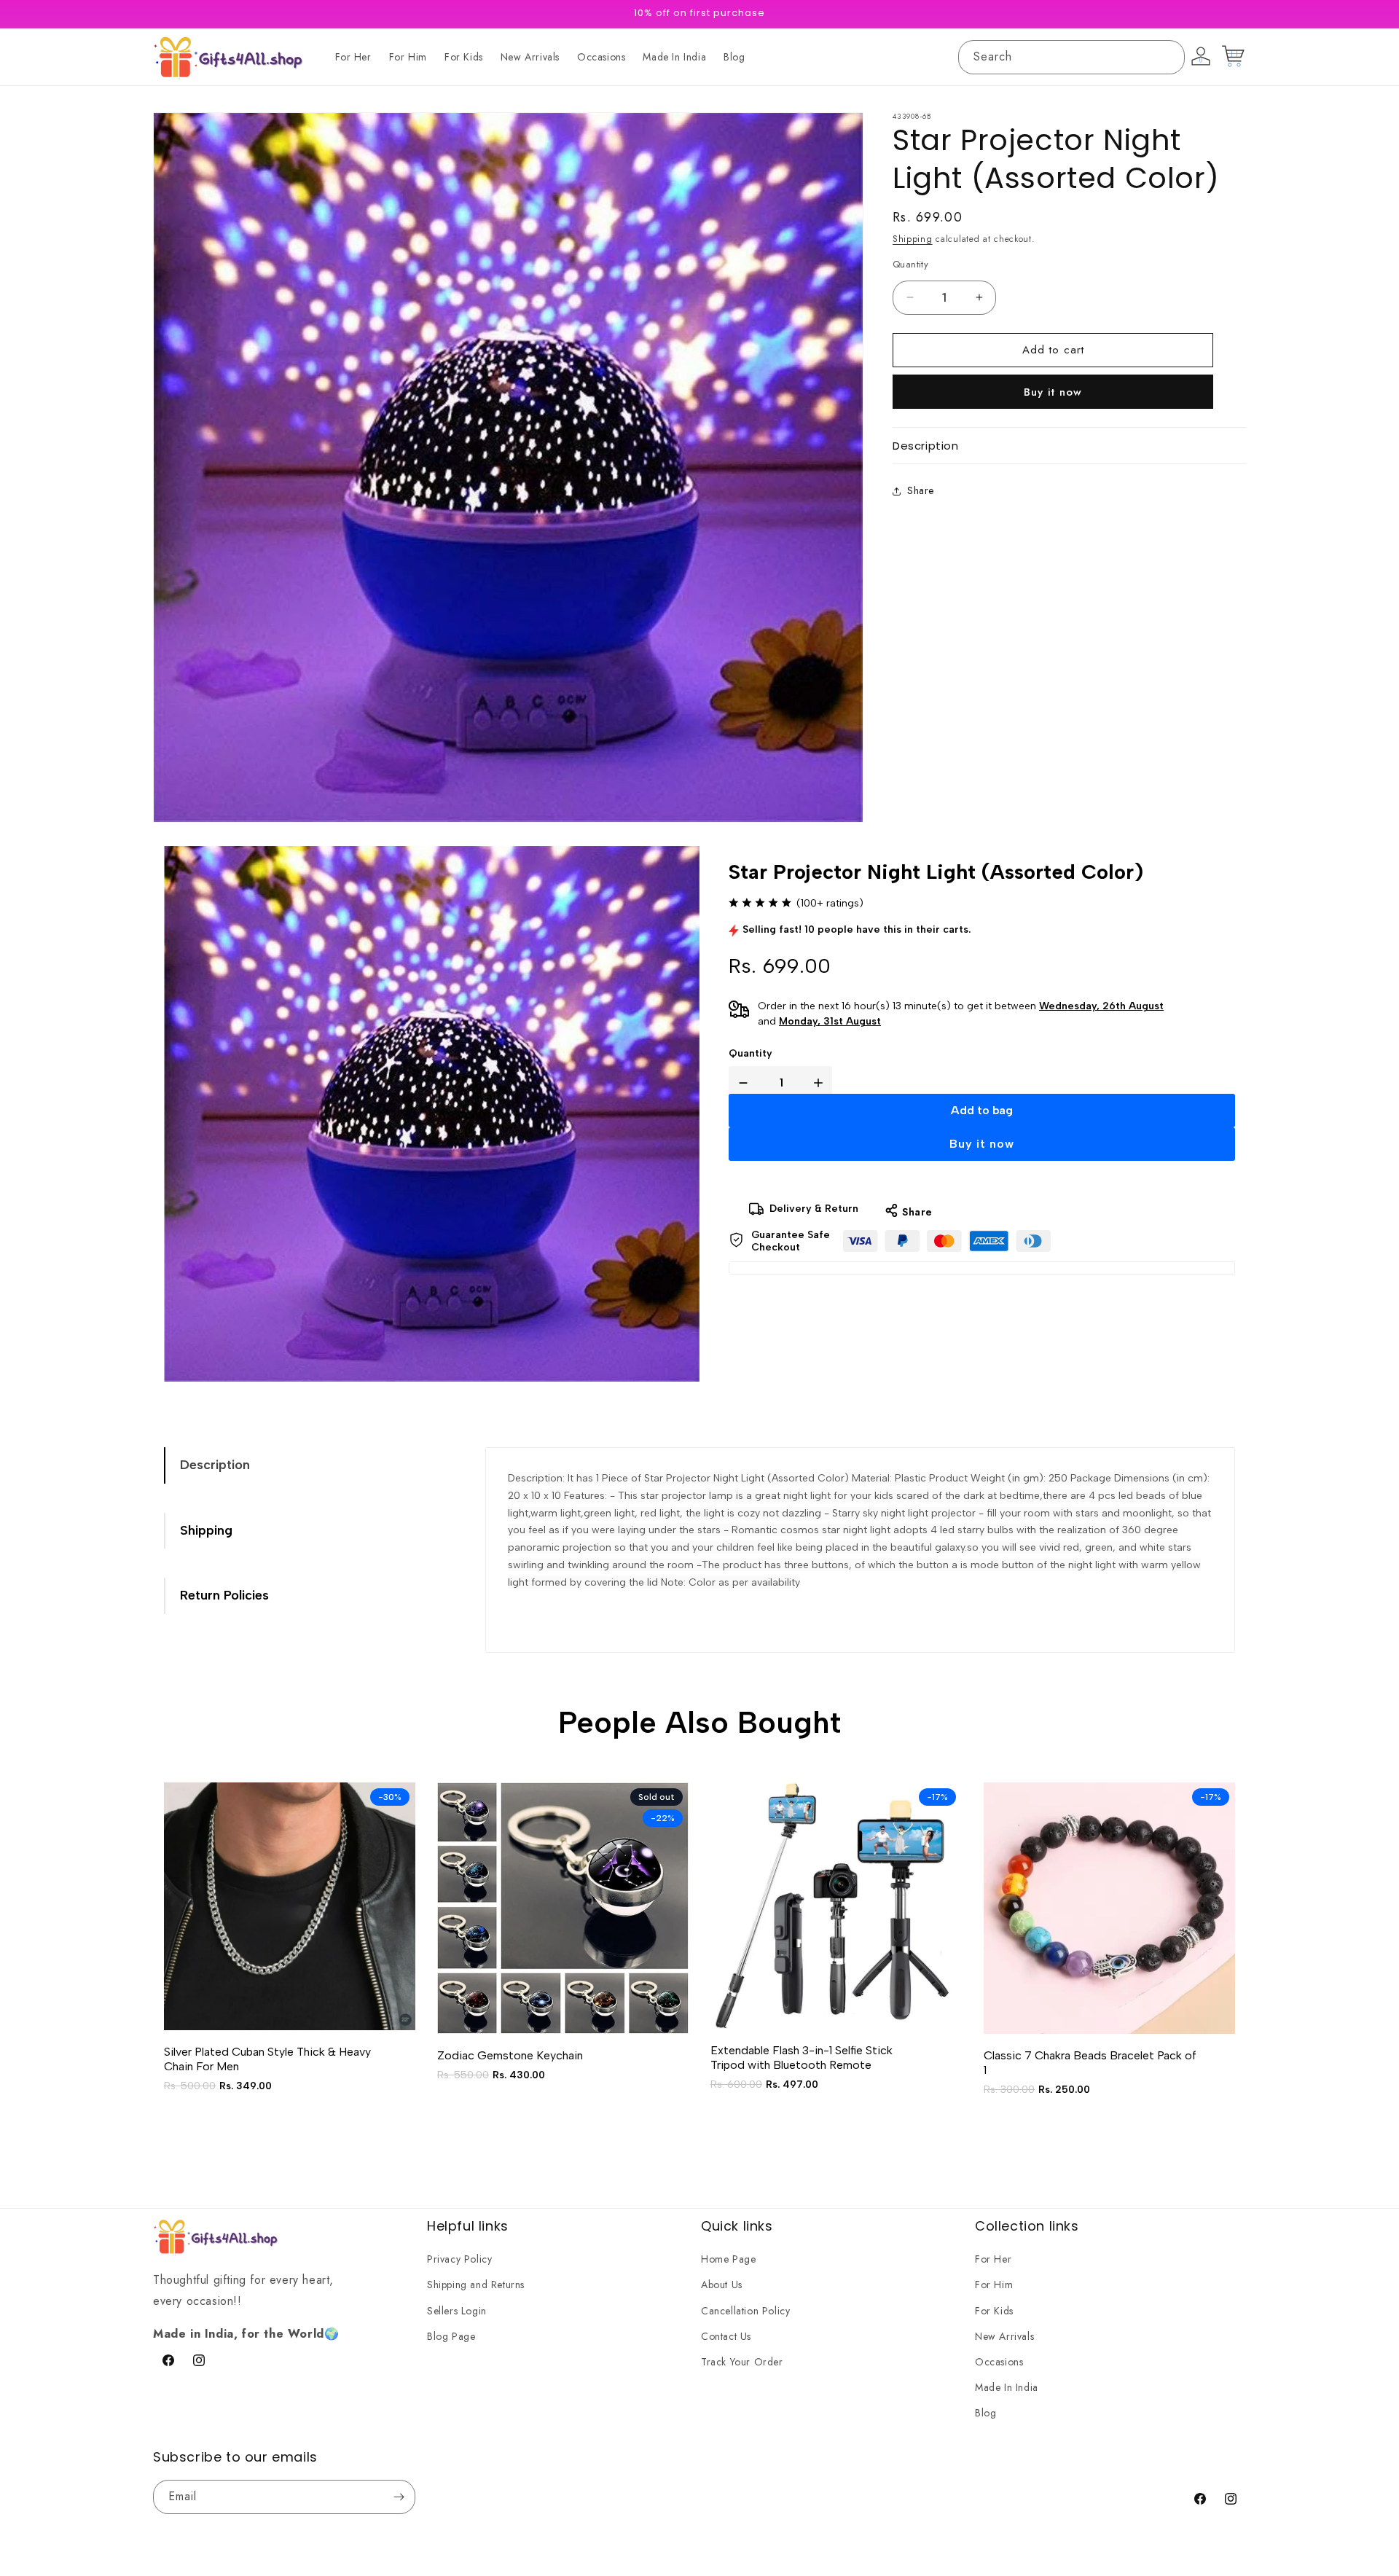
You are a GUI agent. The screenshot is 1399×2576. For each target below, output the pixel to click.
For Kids (994, 2311)
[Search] (1168, 57)
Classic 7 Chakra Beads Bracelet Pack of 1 (1090, 2063)
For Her (993, 2260)
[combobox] (1071, 57)
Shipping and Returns (476, 2285)
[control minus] (740, 1083)
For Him (994, 2285)
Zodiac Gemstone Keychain (510, 2055)
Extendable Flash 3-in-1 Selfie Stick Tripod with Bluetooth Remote (802, 2058)
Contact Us (726, 2336)
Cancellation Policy (745, 2311)
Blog (985, 2413)
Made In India (1007, 2387)
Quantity (751, 1053)
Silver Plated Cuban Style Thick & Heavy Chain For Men (267, 2059)
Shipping (913, 239)
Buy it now (1053, 392)
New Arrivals (1004, 2336)
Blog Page (451, 2336)
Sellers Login (457, 2311)
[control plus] (821, 1083)
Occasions (999, 2362)
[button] (1069, 446)
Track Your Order (742, 2362)
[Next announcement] (913, 14)
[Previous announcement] (486, 14)
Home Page (728, 2260)
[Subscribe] (399, 2497)
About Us (722, 2285)
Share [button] (921, 491)
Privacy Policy (459, 2260)
